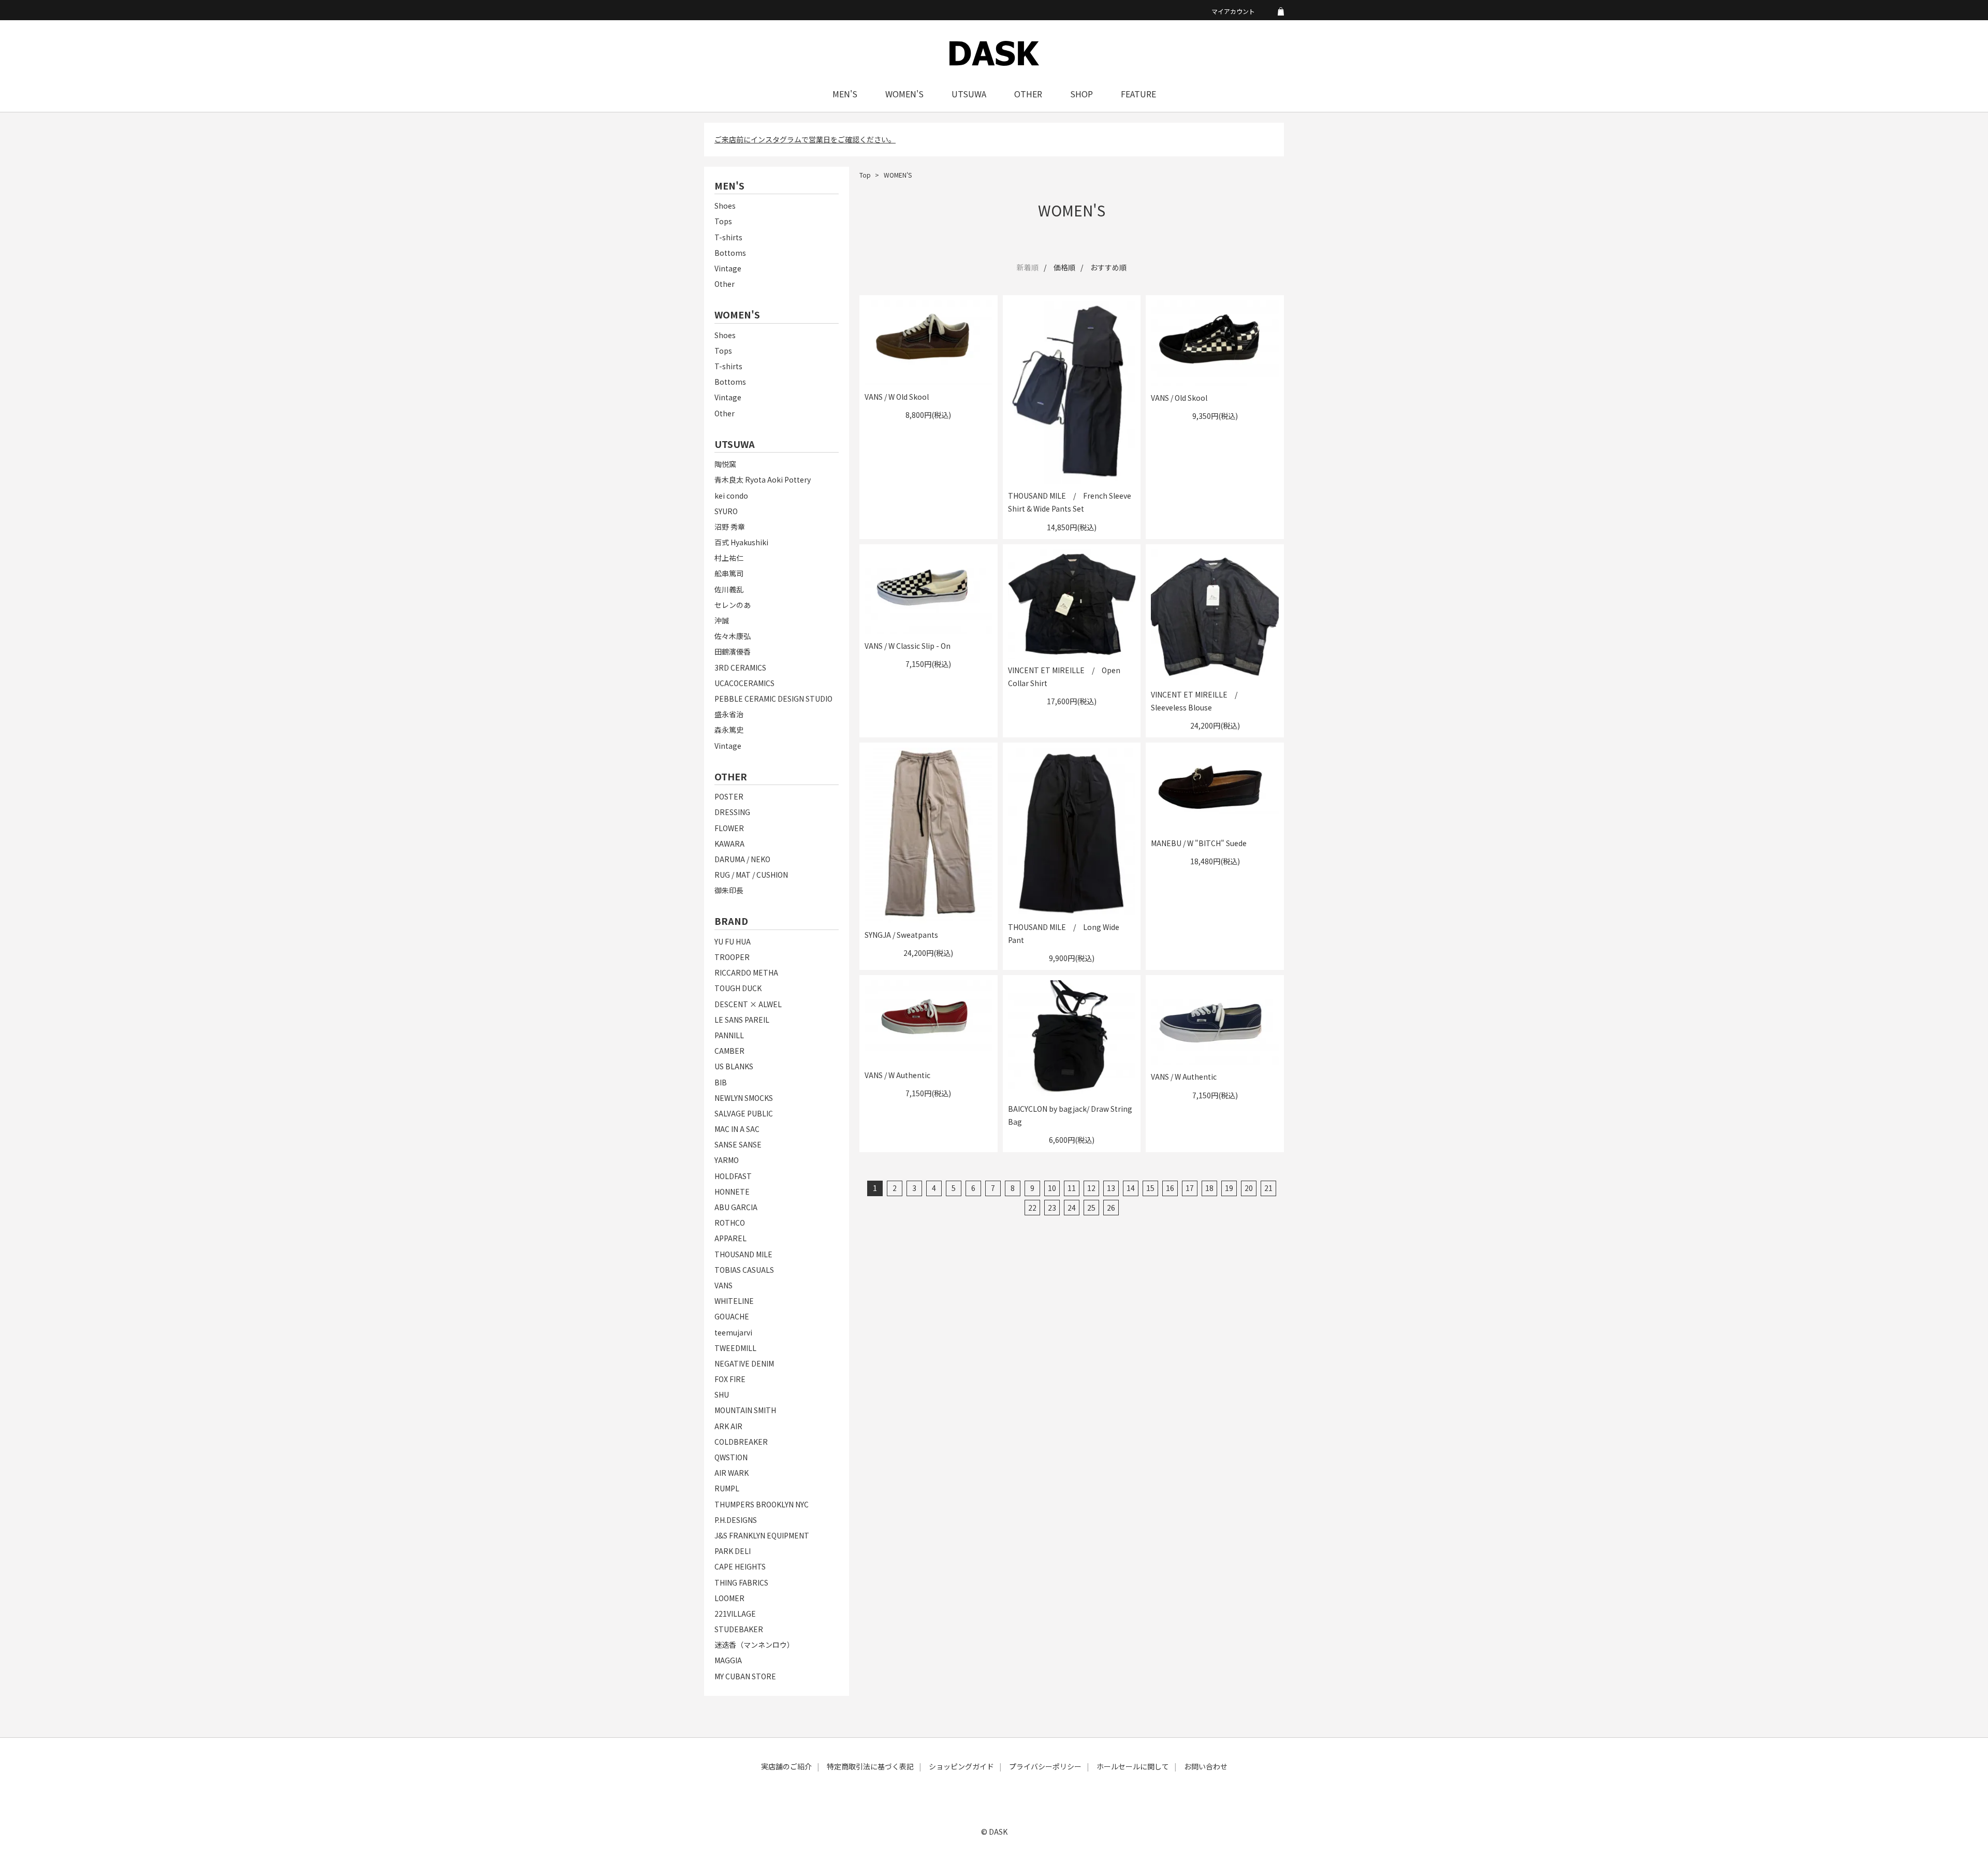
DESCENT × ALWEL (748, 1004)
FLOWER (729, 828)
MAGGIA (728, 1660)
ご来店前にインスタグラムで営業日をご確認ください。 (805, 139)
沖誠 (722, 620)
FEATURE (1138, 94)
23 (1052, 1208)
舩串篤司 (729, 573)
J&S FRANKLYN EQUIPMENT (762, 1535)
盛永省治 (729, 714)
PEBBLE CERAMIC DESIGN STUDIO (773, 699)
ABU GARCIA (736, 1207)
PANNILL (729, 1035)
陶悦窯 (725, 464)
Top (865, 175)
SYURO (726, 511)
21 (1268, 1188)
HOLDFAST (733, 1176)
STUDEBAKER (739, 1629)
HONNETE (732, 1192)
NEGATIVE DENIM (744, 1363)
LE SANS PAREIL (742, 1020)
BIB (721, 1082)
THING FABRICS (741, 1582)
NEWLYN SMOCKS (744, 1098)
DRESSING (732, 812)
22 (1032, 1208)
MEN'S (845, 94)
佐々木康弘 (733, 636)
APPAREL (730, 1238)
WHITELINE (734, 1301)
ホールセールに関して (1133, 1766)
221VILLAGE (735, 1614)
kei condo (731, 496)
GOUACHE (732, 1316)
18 (1209, 1188)
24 (1072, 1208)
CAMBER (729, 1051)
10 (1052, 1188)
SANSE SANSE (738, 1144)
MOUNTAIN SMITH (745, 1410)
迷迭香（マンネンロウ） (754, 1645)
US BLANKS (734, 1066)
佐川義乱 (729, 589)
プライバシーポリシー (1045, 1766)
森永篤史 (729, 730)
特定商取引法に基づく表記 (870, 1766)
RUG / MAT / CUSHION (751, 875)
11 (1072, 1188)
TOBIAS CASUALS (744, 1270)
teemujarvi (733, 1332)
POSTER (729, 796)
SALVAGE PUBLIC (744, 1113)
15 (1150, 1188)
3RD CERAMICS (740, 667)
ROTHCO (730, 1223)
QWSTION (731, 1457)
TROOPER (732, 957)
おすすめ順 (1108, 267)
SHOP (1081, 94)
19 (1229, 1188)
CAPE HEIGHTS (740, 1566)
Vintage (728, 268)
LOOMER (729, 1598)
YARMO (727, 1160)
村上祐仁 (729, 558)
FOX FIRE (730, 1379)
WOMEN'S (904, 94)
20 (1249, 1188)
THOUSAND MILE (743, 1254)
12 (1091, 1188)
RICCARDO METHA (746, 972)
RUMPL (727, 1488)
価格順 (1064, 267)
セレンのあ (733, 605)
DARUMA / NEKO (742, 859)
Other (725, 284)
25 (1091, 1208)
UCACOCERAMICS (744, 683)
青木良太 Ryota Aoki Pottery (763, 480)
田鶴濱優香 (733, 651)
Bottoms (730, 253)
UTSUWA (969, 94)
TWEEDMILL (735, 1348)
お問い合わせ (1206, 1766)
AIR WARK (732, 1473)
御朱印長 (729, 890)
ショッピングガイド (961, 1766)
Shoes (725, 206)
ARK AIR (728, 1426)
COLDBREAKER (741, 1442)
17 (1190, 1188)
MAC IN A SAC (737, 1129)
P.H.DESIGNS (736, 1520)
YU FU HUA (733, 941)
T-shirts (728, 237)
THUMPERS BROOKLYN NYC (762, 1504)
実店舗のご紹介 (786, 1766)
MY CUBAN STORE (745, 1676)
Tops (723, 221)
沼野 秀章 (730, 527)
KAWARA (729, 844)
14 (1131, 1188)
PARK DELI (733, 1551)
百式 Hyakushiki (741, 542)
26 (1111, 1208)
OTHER (1028, 94)
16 (1170, 1188)
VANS (723, 1285)
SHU (722, 1395)
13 (1111, 1188)
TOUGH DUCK (738, 988)
